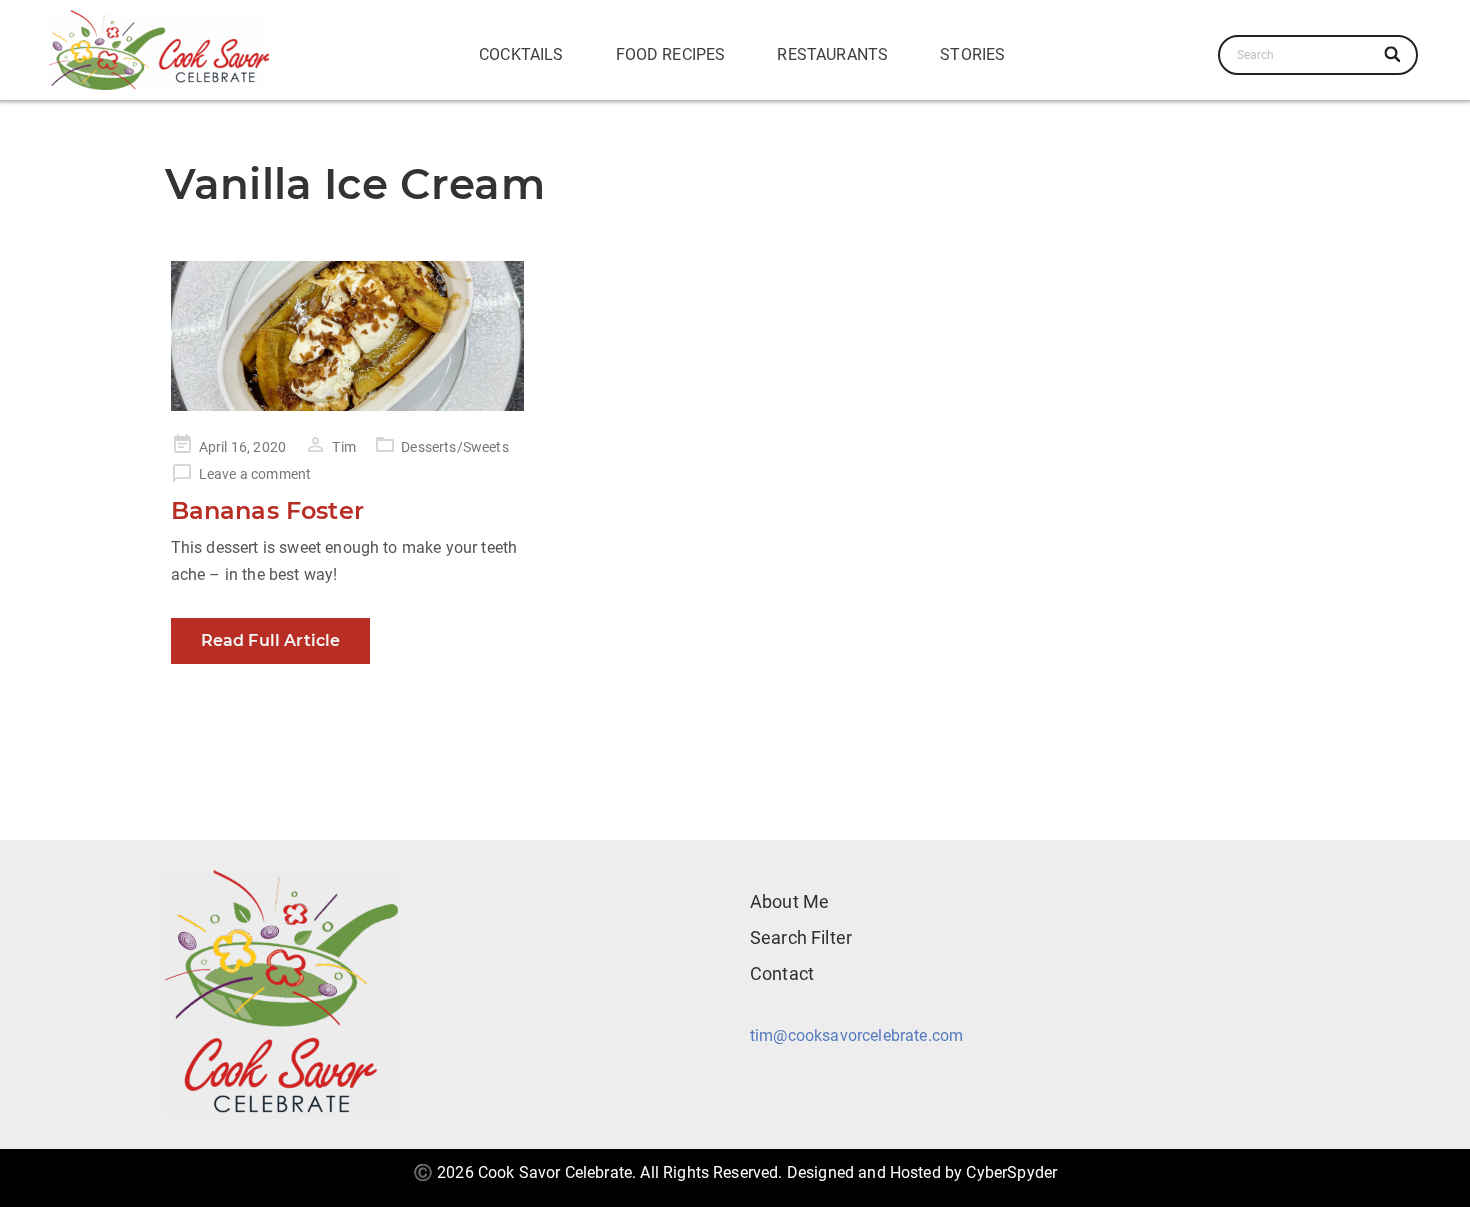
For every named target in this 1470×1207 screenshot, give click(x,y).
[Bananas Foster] (347, 336)
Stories (972, 54)
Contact (782, 973)
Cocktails (521, 54)
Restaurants (832, 54)
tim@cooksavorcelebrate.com (856, 1035)
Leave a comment (255, 474)
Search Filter (801, 937)
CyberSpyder (1011, 1172)
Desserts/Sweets (454, 447)
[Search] (1393, 55)
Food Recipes (671, 54)
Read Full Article (271, 640)
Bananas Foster (267, 510)
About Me (789, 901)
